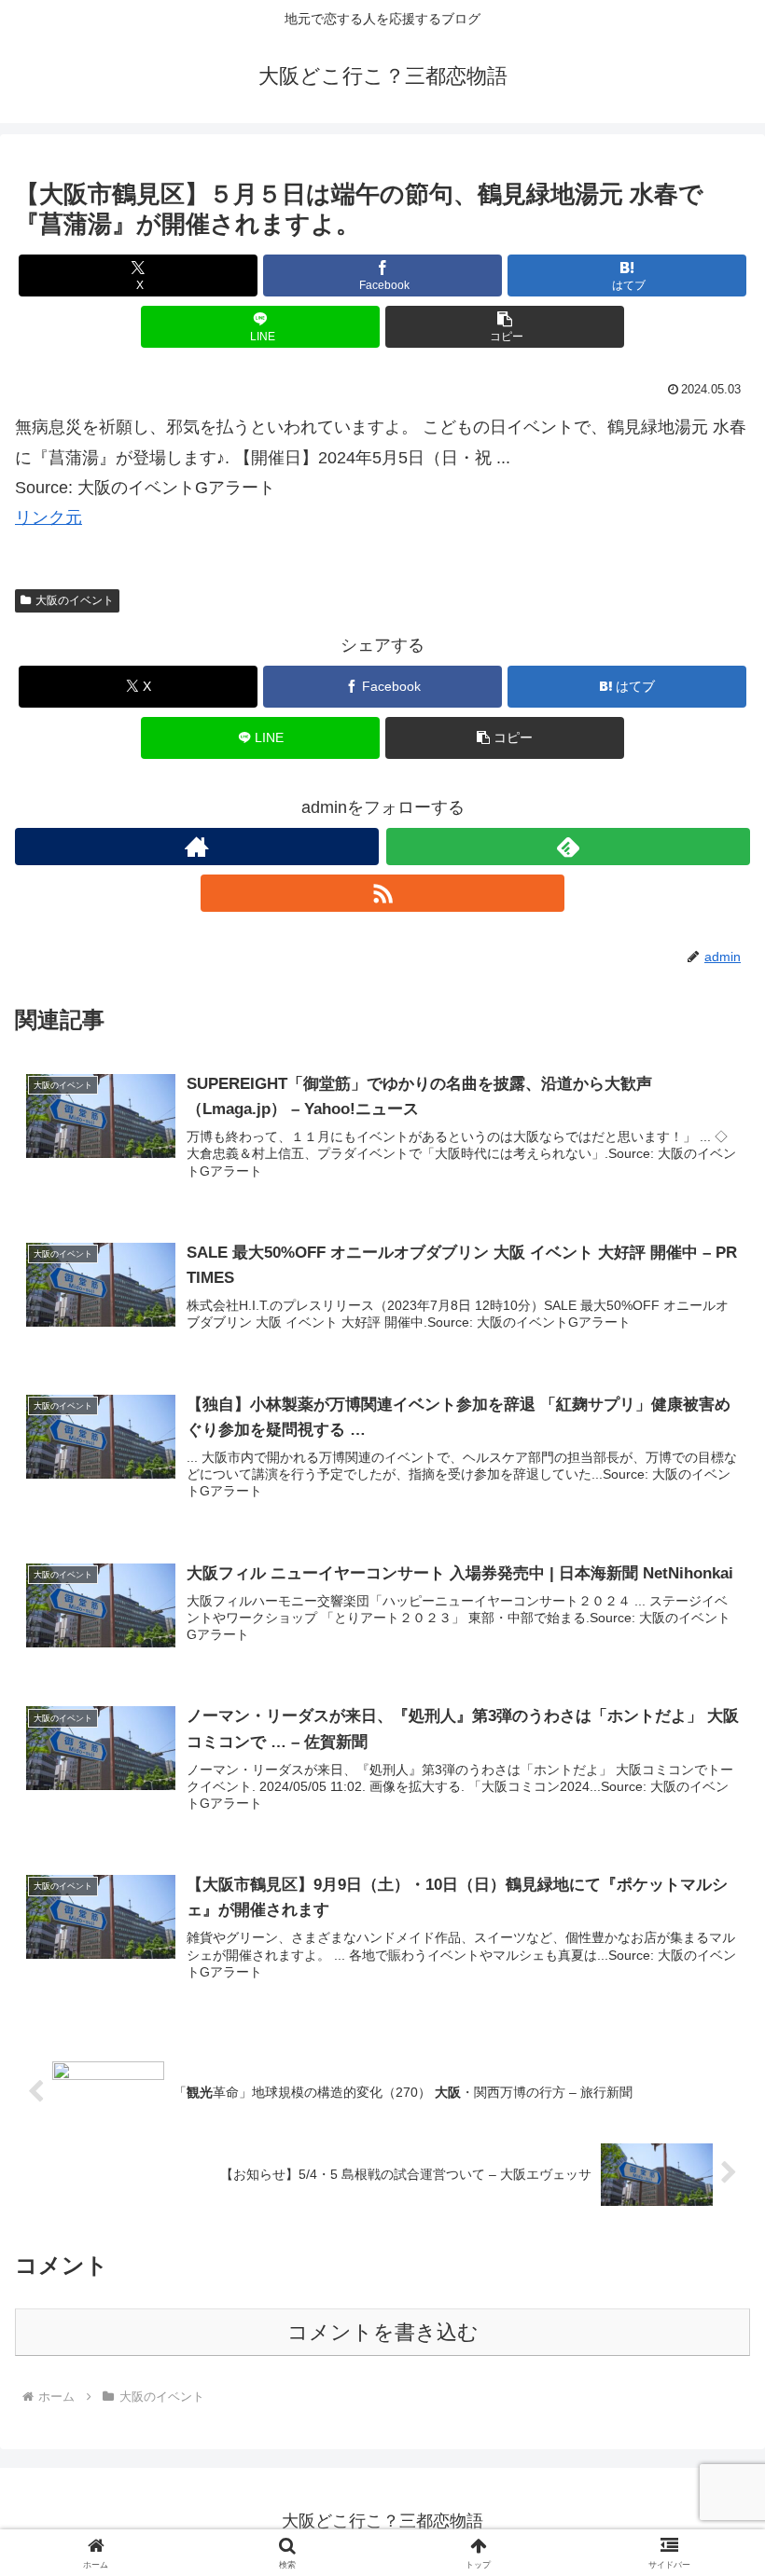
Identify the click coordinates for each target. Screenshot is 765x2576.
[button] (505, 327)
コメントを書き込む (383, 2332)
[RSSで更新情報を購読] (382, 893)
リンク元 (49, 517)
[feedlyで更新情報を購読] (568, 847)
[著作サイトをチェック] (197, 847)
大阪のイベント (75, 600)
